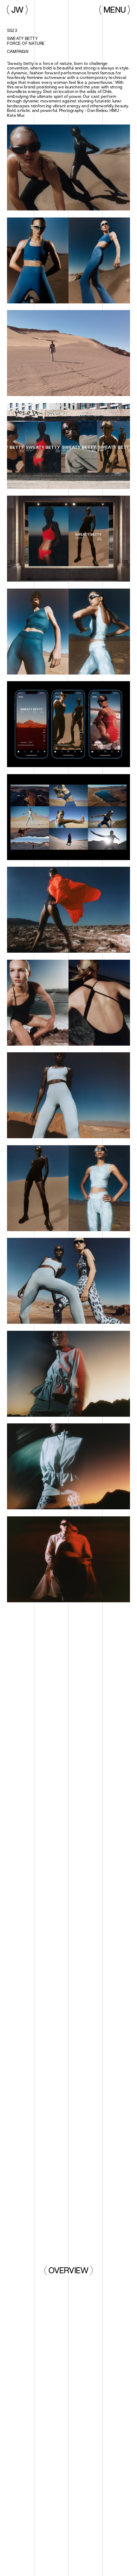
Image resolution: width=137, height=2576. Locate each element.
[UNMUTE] (68, 353)
